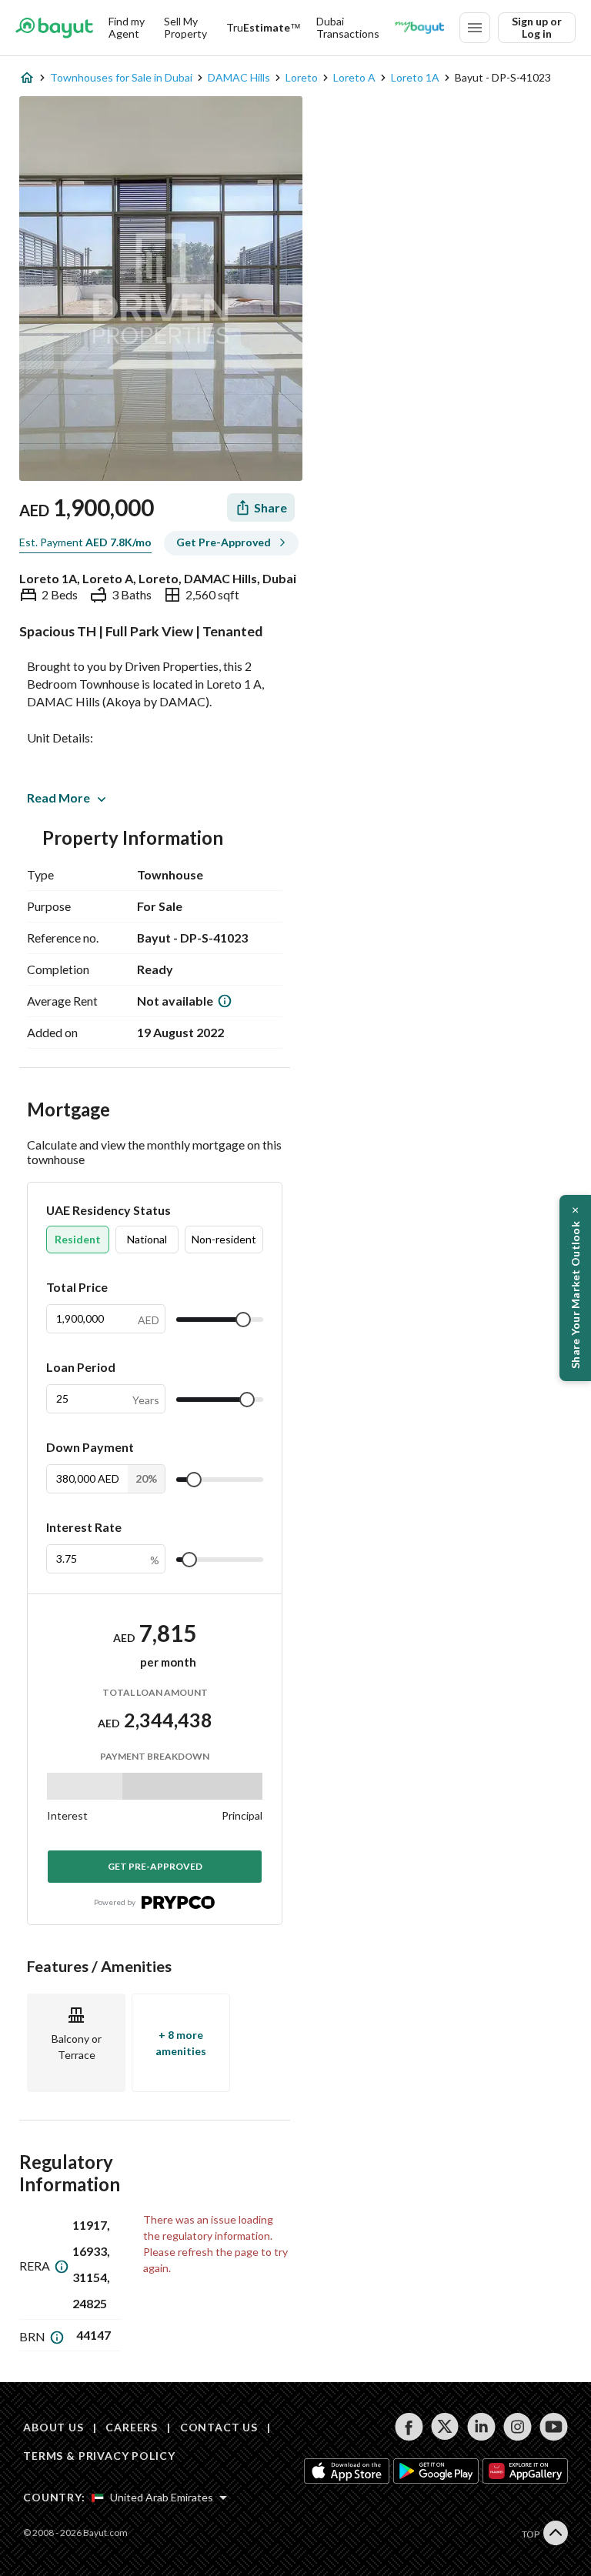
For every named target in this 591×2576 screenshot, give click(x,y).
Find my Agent (127, 27)
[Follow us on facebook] (409, 2427)
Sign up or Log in (537, 27)
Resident (78, 1239)
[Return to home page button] (54, 28)
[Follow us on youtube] (554, 2427)
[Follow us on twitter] (445, 2427)
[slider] (243, 1320)
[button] (575, 1288)
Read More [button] (58, 797)
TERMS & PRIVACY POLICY (99, 2456)
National (147, 1239)
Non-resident (224, 1239)
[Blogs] (419, 28)
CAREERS (132, 2427)
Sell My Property (185, 27)
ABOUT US (53, 2427)
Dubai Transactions (348, 27)
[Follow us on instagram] (518, 2427)
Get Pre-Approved (155, 1866)
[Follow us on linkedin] (481, 2427)
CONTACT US (219, 2427)
